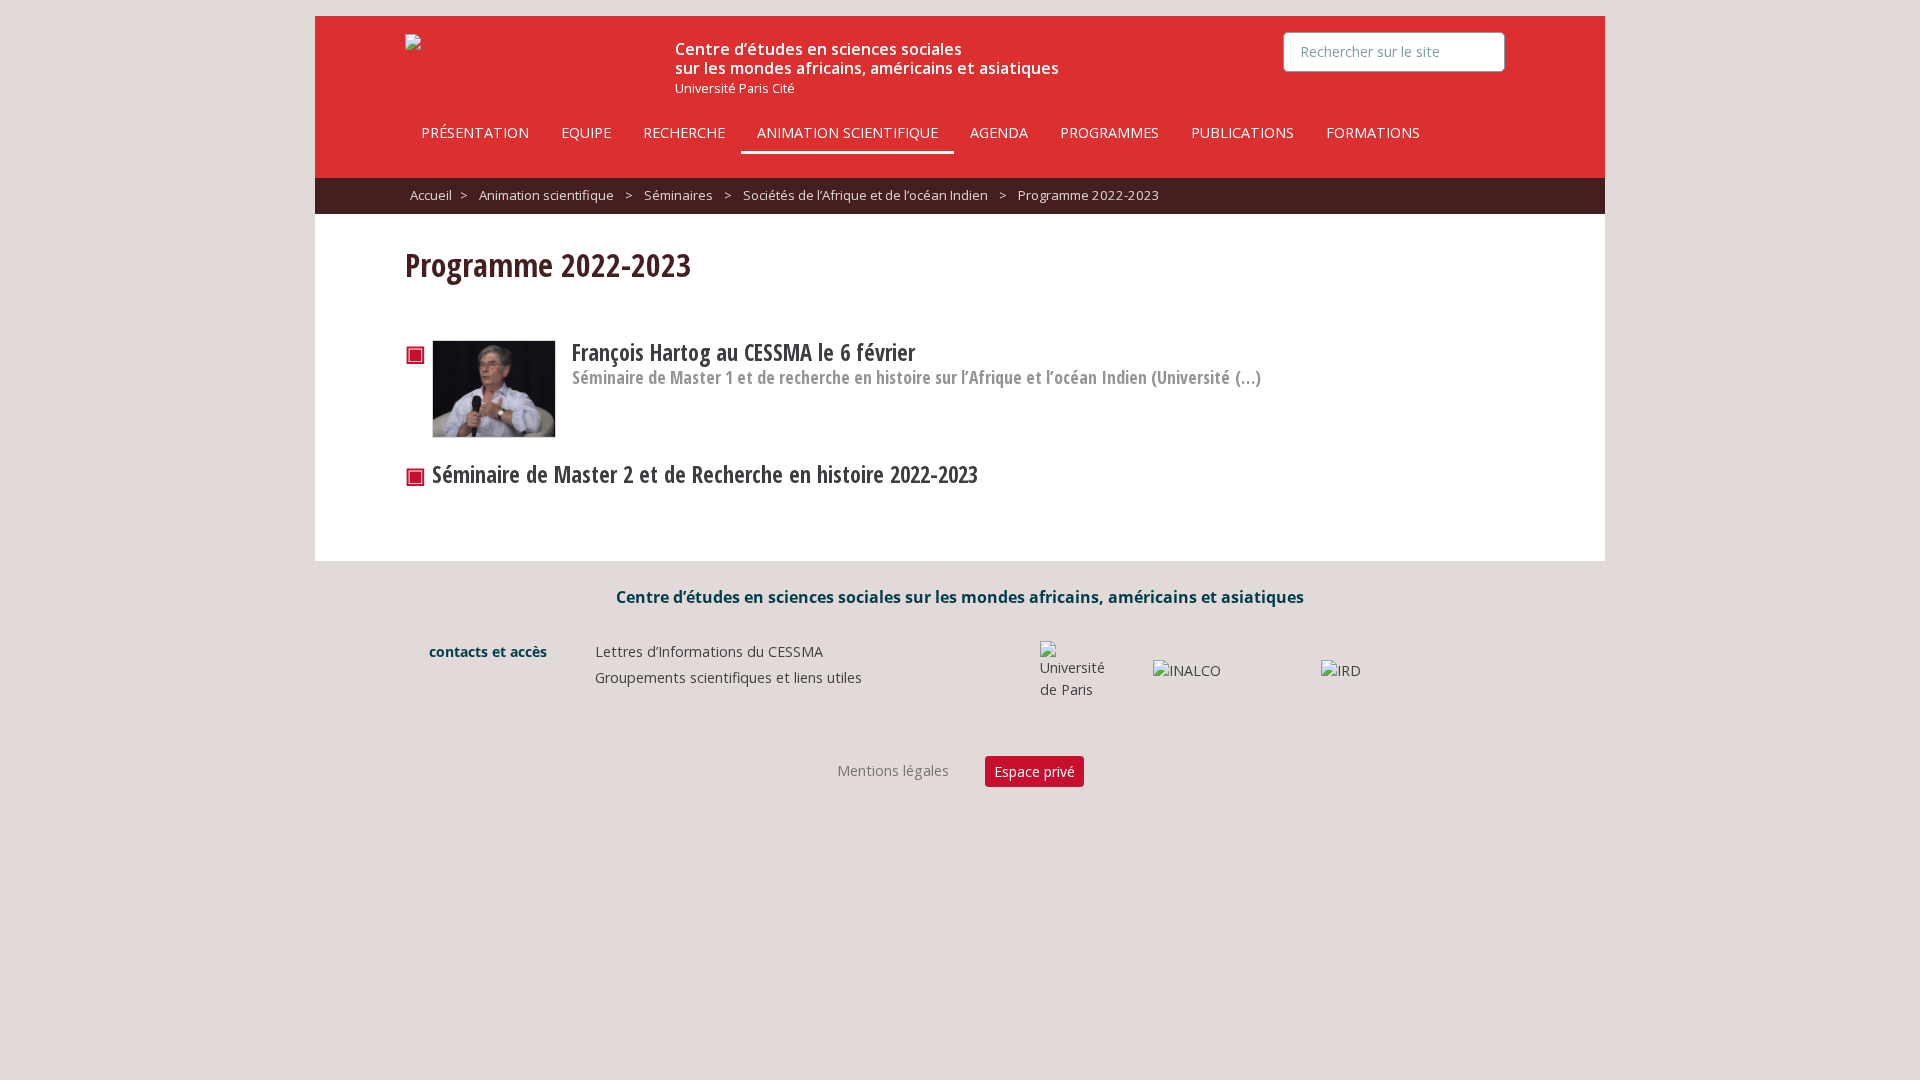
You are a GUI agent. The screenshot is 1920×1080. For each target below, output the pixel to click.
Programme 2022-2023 (1089, 195)
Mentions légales (893, 770)
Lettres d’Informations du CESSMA (709, 651)
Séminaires (678, 195)
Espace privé (1034, 771)
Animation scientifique (847, 132)
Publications (1242, 132)
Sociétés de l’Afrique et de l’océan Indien (865, 195)
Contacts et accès (486, 651)
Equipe (586, 132)
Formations (1373, 132)
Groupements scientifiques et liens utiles (728, 677)
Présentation (475, 132)
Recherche (684, 132)
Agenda (999, 132)
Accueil (431, 195)
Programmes (1109, 132)
